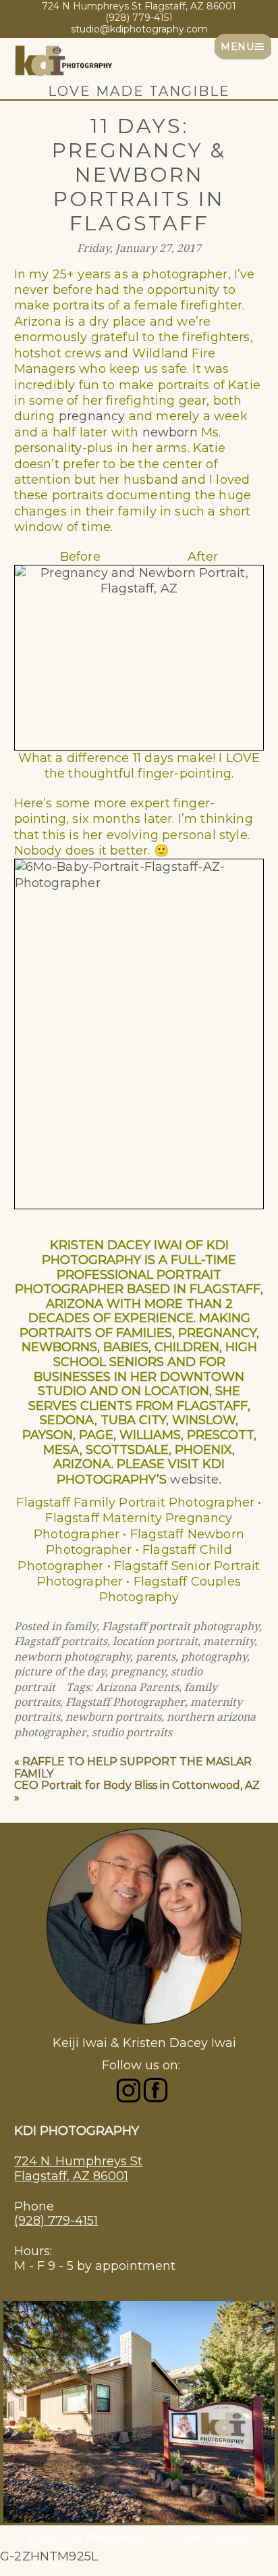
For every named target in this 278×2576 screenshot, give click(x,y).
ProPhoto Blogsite (205, 2537)
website (194, 1480)
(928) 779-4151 (56, 2221)
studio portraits (132, 1733)
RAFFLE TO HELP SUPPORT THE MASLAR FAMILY (133, 1768)
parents (156, 1657)
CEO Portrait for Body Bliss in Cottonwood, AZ (137, 1785)
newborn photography (72, 1657)
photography (214, 1657)
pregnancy (92, 416)
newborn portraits (113, 1717)
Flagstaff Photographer (125, 1702)
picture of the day (60, 1672)
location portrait (155, 1641)
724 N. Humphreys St (78, 2161)
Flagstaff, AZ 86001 (71, 2176)
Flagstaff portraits (61, 1641)
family (80, 1626)
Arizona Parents (137, 1687)
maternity (229, 1641)
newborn (170, 432)
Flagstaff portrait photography (180, 1626)
